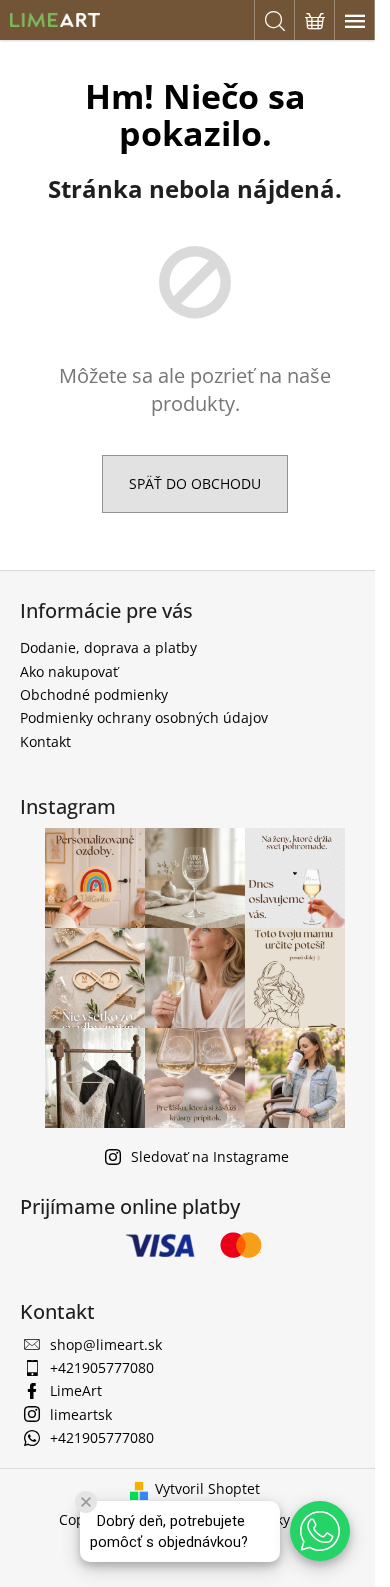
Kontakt (45, 741)
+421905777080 (102, 1367)
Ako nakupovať (69, 671)
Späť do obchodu (195, 483)
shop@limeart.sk (106, 1344)
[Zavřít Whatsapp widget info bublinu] (86, 1502)
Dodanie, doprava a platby (108, 647)
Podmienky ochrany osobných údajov (144, 717)
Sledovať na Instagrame (210, 1156)
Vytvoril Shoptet (207, 1488)
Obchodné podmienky (94, 694)
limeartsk (81, 1414)
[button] (320, 1531)
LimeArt (76, 1390)
